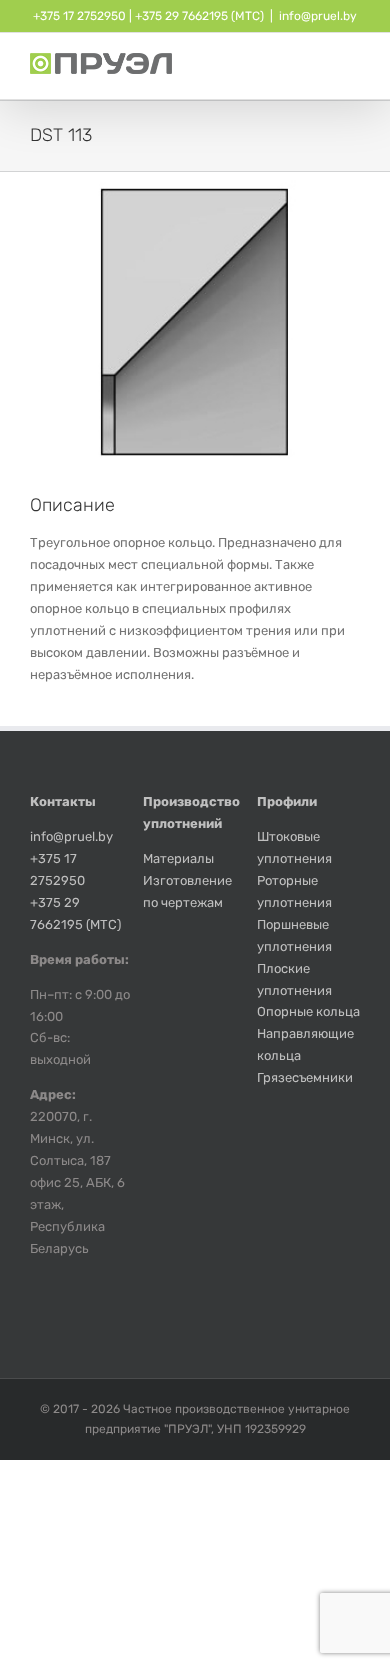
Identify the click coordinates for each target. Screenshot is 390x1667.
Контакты (63, 801)
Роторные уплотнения (294, 891)
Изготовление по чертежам (187, 891)
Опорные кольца (308, 1011)
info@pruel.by (318, 16)
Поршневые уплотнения (294, 935)
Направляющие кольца (305, 1044)
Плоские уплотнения (294, 979)
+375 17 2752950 (79, 16)
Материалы (178, 858)
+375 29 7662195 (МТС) (199, 16)
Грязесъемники (305, 1077)
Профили (287, 801)
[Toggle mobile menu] (352, 68)
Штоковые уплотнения (294, 847)
